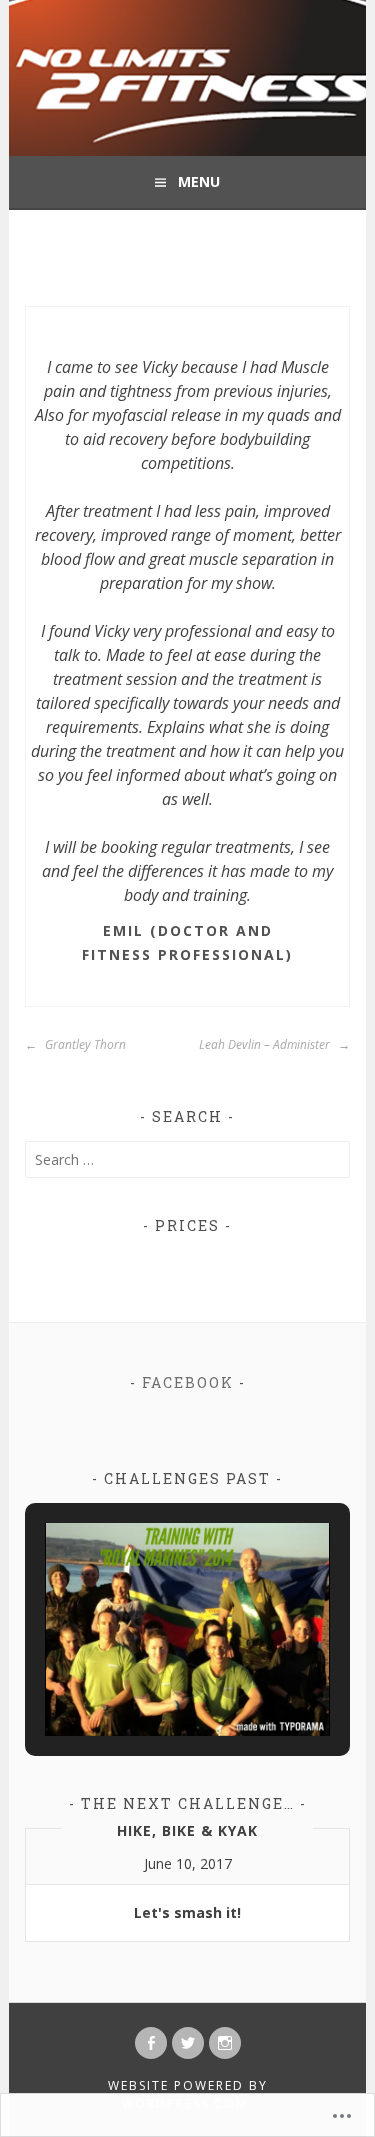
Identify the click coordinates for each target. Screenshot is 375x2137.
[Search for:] (187, 1159)
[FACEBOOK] (151, 2043)
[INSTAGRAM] (225, 2043)
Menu (199, 181)
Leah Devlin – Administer (266, 1044)
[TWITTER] (188, 2043)
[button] (142, 1681)
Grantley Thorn (84, 1044)
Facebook (188, 1382)
